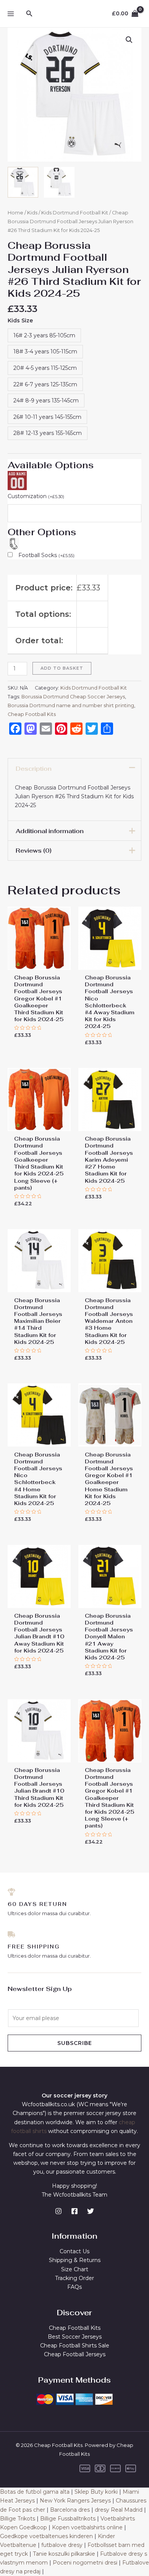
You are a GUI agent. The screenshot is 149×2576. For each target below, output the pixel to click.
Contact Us (74, 2251)
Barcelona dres (70, 2510)
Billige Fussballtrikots (68, 2519)
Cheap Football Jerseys (75, 2354)
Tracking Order (74, 2278)
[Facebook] (74, 2211)
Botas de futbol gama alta (35, 2492)
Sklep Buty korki (96, 2492)
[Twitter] (91, 2211)
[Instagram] (58, 2211)
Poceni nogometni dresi (85, 2563)
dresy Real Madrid (119, 2510)
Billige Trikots (18, 2519)
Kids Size (20, 320)
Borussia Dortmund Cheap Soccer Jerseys (73, 697)
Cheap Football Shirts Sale (75, 2346)
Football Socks (46, 555)
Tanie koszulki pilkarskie (64, 2554)
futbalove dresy (62, 2545)
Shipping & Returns (75, 2260)
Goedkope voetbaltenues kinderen (46, 2536)
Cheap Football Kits (32, 714)
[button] (129, 40)
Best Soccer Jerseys (75, 2337)
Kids (32, 213)
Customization (36, 496)
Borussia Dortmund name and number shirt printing (71, 705)
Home (15, 213)
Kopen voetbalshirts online (87, 2527)
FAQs (74, 2287)
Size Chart (75, 2269)
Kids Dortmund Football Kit (75, 213)
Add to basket (62, 668)
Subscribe (75, 2043)
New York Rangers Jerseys (75, 2501)
